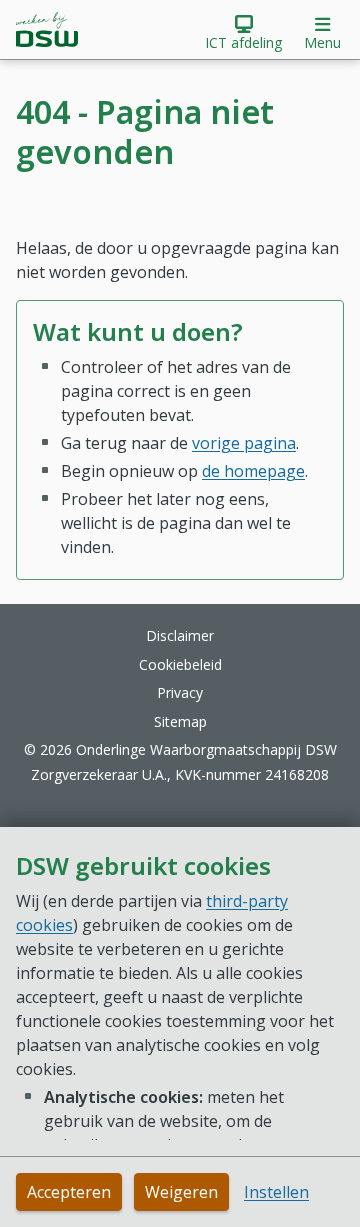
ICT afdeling (243, 42)
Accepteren (69, 1192)
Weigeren (181, 1192)
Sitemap (180, 721)
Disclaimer (180, 635)
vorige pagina (244, 443)
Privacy (180, 692)
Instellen (276, 1192)
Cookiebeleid (180, 664)
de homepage (253, 471)
